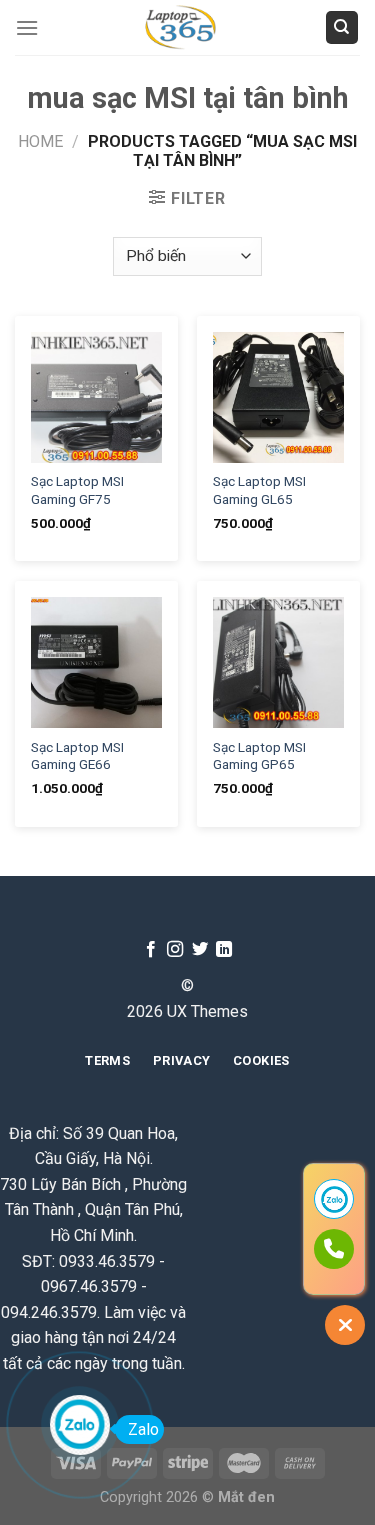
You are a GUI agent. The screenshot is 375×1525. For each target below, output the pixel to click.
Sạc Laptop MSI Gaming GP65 (259, 756)
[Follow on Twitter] (200, 950)
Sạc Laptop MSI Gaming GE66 (77, 756)
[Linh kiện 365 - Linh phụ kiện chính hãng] (181, 27)
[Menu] (27, 27)
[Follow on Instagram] (175, 950)
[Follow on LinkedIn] (224, 950)
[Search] (342, 27)
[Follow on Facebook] (151, 950)
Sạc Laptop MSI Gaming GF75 (77, 490)
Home (40, 141)
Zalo (143, 1429)
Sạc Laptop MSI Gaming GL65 (259, 490)
